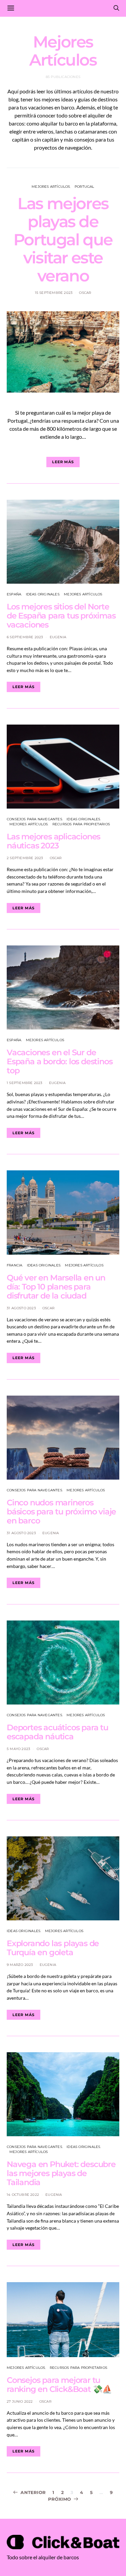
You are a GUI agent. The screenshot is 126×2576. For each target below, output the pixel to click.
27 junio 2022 (20, 2401)
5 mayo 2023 (18, 1749)
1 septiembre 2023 (25, 1083)
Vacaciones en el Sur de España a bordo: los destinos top (59, 1061)
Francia (14, 1265)
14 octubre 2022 (23, 2195)
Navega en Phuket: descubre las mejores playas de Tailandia (61, 2173)
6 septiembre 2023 (25, 637)
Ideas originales (43, 594)
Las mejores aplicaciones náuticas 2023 (53, 841)
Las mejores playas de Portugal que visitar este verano (63, 240)
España (14, 594)
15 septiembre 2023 (54, 293)
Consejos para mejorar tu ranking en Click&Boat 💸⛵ (59, 2385)
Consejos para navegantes (34, 819)
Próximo (59, 2499)
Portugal (85, 187)
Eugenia (58, 637)
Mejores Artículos (51, 187)
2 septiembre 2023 (25, 858)
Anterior (33, 2492)
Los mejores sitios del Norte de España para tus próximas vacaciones (61, 616)
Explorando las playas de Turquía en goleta (53, 1948)
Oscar (85, 293)
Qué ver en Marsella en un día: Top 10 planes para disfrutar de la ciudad (56, 1287)
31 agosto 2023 (21, 1308)
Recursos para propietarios (81, 824)
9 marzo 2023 (20, 1965)
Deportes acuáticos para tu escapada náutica (57, 1732)
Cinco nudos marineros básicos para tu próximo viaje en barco (61, 1512)
